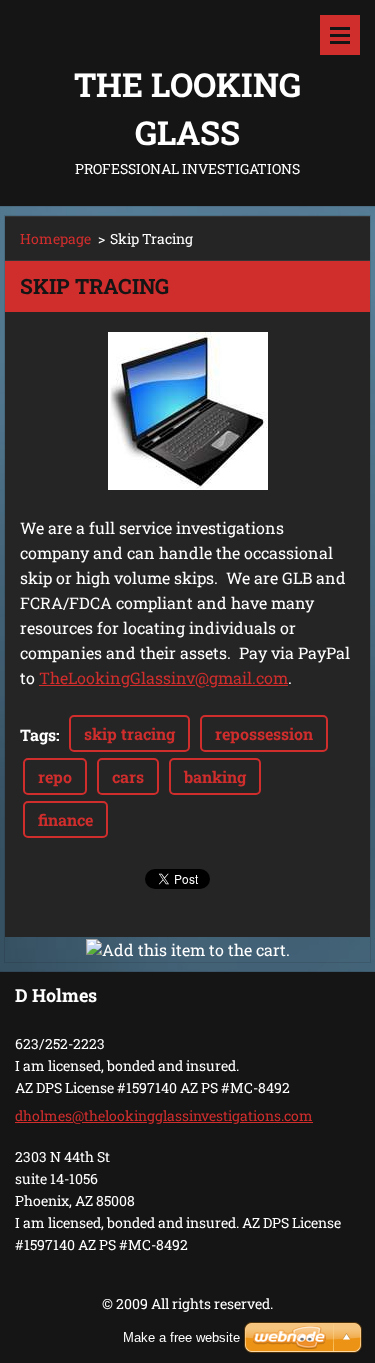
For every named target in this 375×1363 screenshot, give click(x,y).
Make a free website (181, 1337)
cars (128, 776)
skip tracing (129, 733)
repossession (264, 733)
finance (65, 819)
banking (215, 776)
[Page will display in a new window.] (188, 411)
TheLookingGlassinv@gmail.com (163, 677)
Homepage (55, 238)
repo (55, 776)
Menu (340, 35)
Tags (38, 734)
